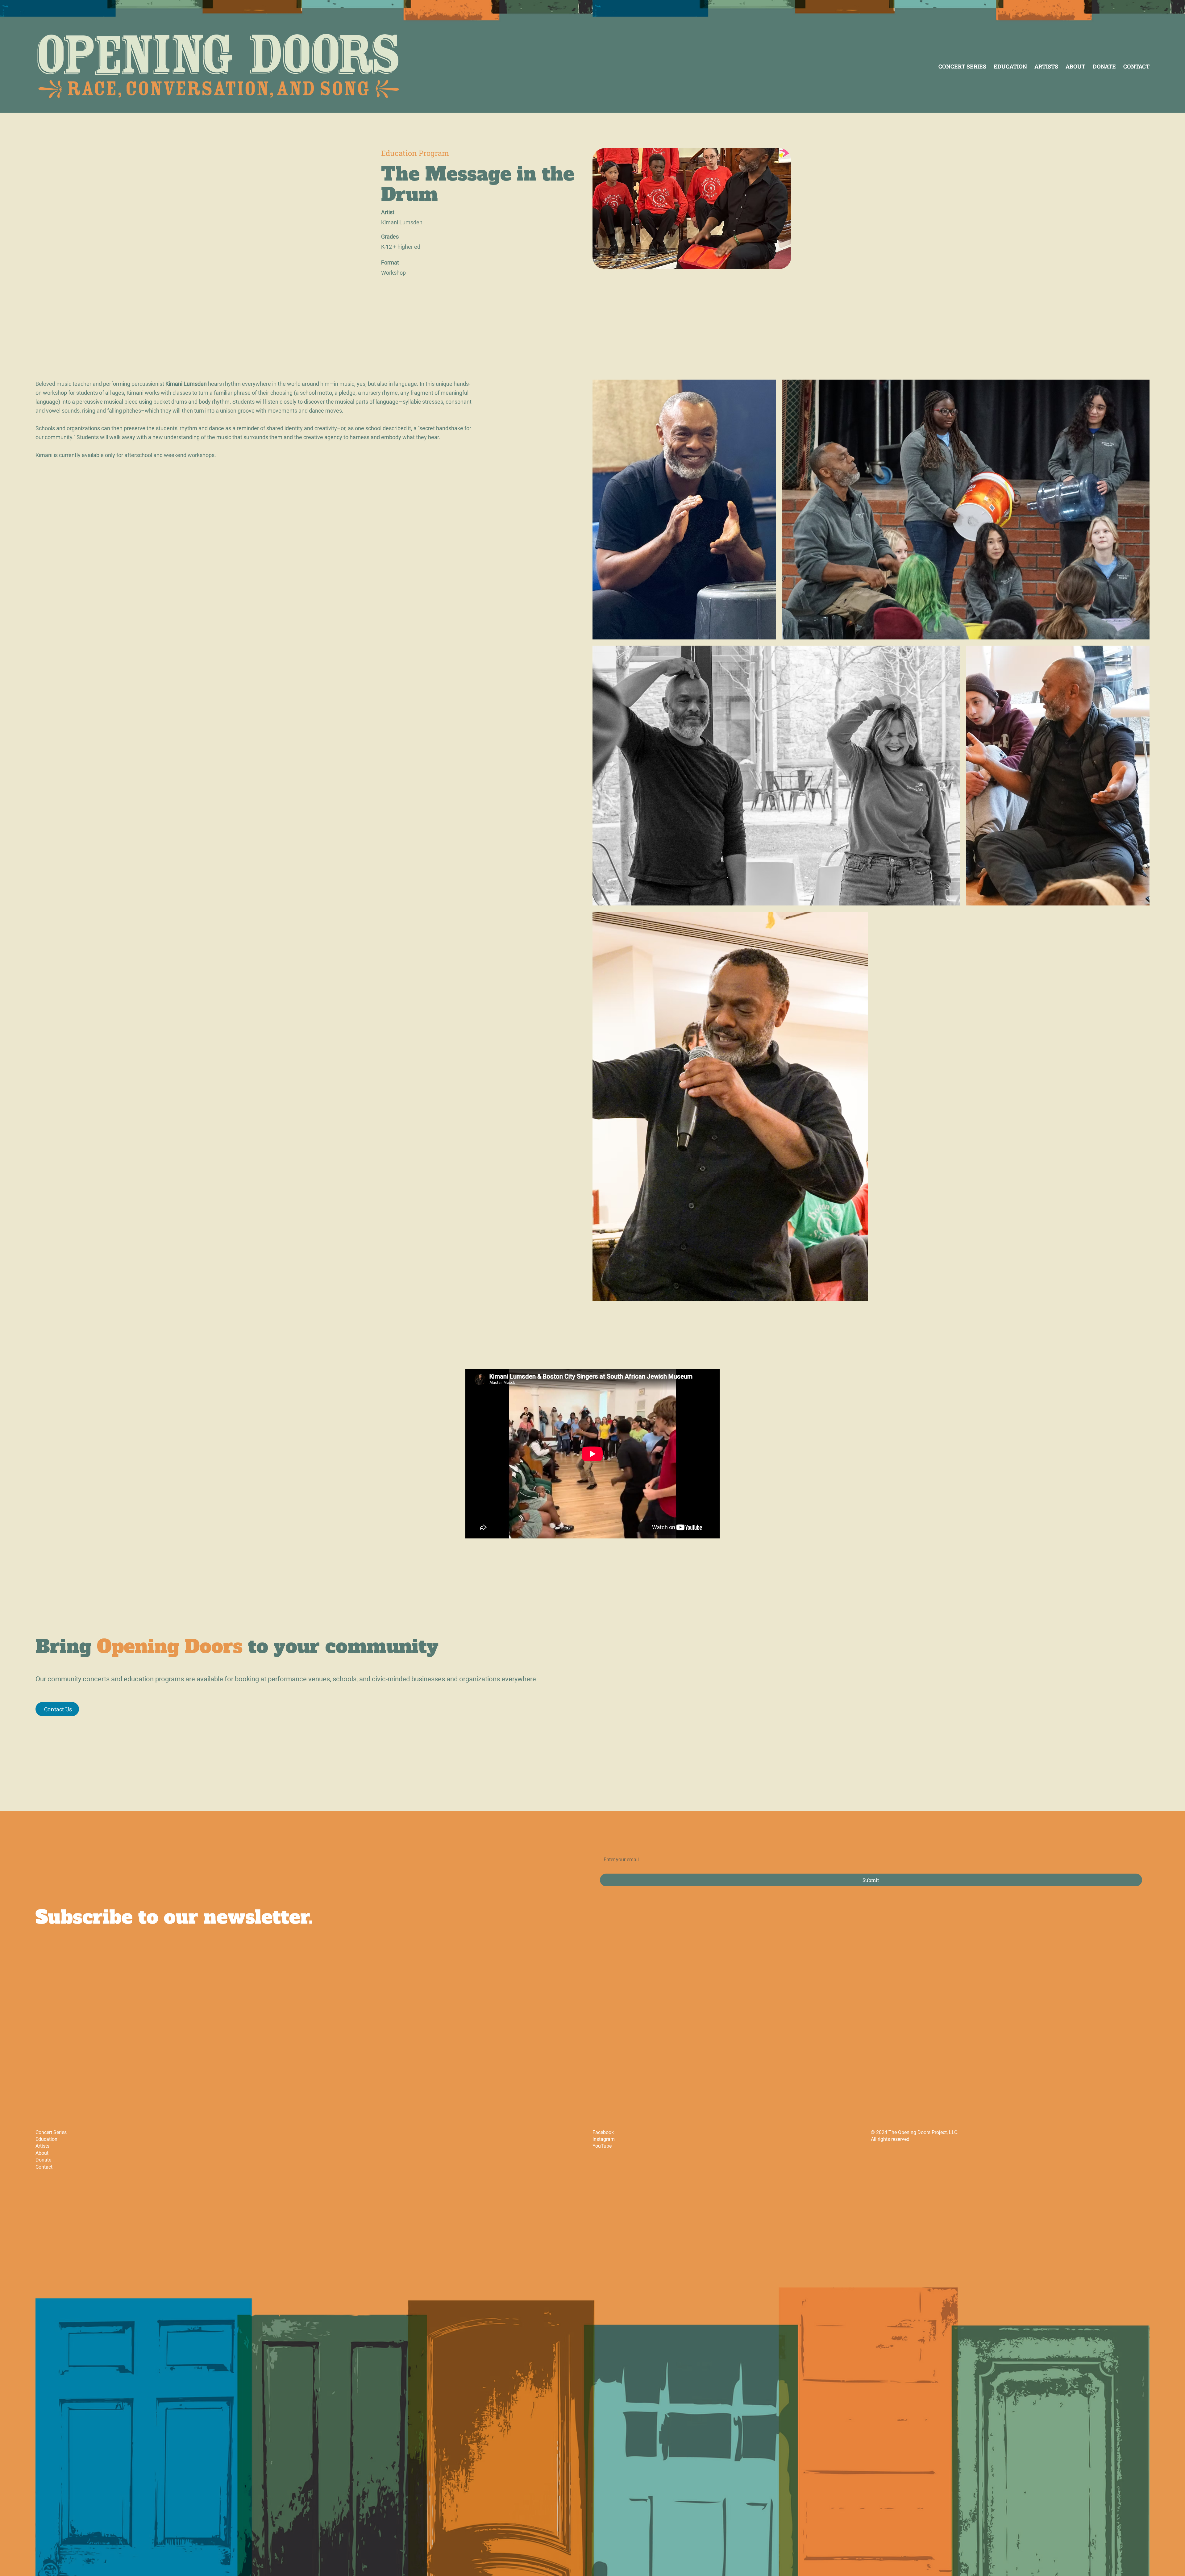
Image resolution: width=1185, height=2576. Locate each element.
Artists (42, 2146)
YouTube (602, 2146)
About (42, 2153)
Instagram (604, 2139)
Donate (43, 2160)
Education (46, 2139)
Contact (44, 2167)
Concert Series (51, 2132)
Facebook (603, 2132)
